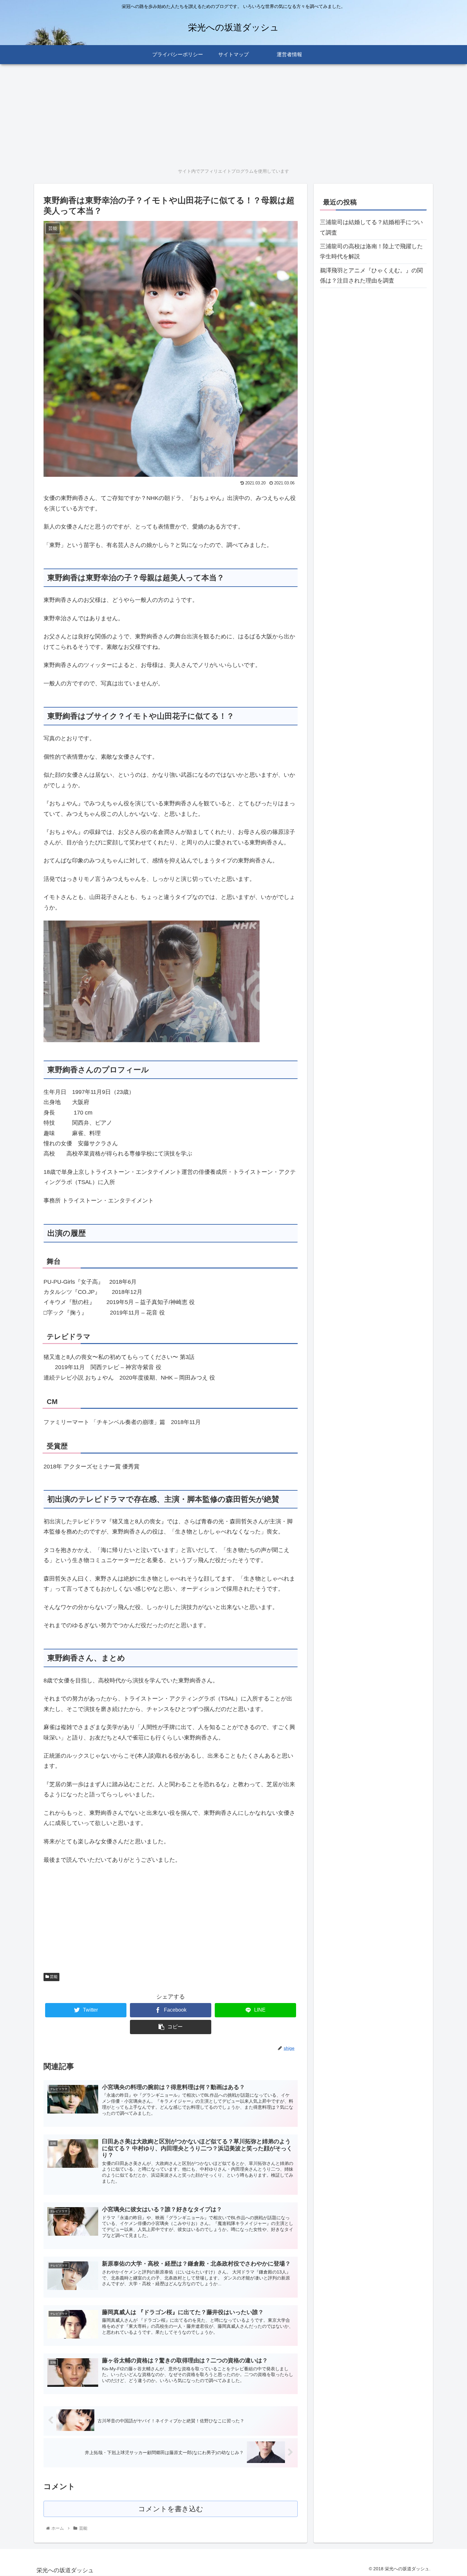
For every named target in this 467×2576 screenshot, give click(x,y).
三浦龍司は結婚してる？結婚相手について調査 (371, 227)
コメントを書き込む (171, 2509)
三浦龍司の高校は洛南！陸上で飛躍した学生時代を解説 (371, 251)
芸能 (53, 1977)
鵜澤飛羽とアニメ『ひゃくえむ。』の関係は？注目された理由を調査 (371, 276)
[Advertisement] (225, 114)
